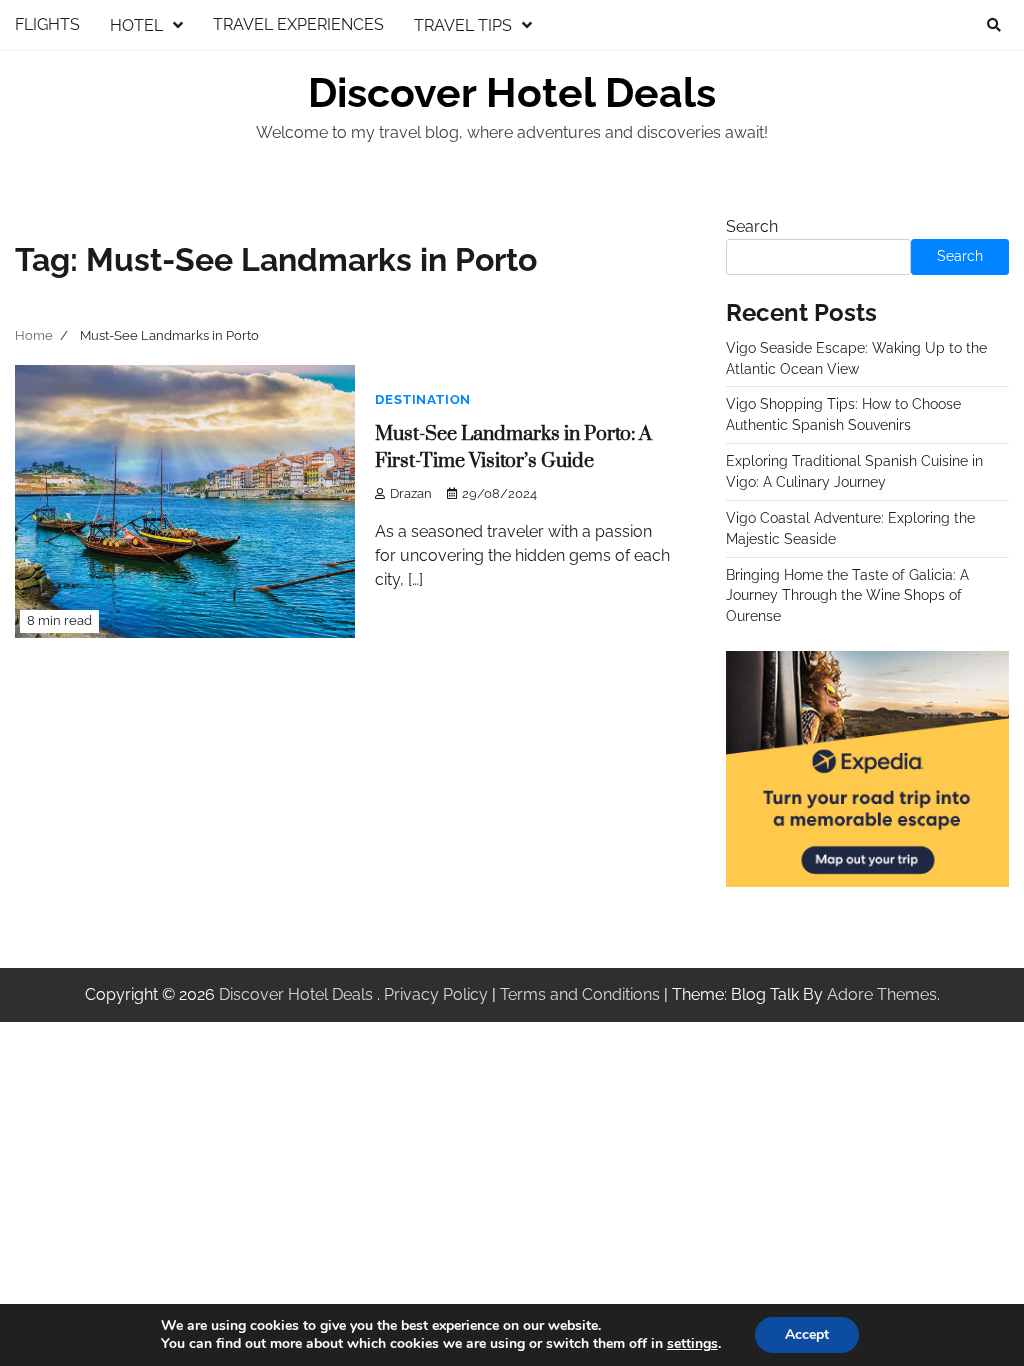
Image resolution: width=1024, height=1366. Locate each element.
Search (752, 226)
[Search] (994, 25)
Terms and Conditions (580, 994)
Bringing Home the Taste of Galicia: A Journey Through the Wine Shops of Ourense (847, 596)
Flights (47, 24)
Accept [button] (807, 1334)
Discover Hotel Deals (512, 93)
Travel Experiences (298, 24)
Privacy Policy (436, 994)
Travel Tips (463, 25)
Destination (423, 399)
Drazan (411, 493)
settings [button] (692, 1343)
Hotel (136, 25)
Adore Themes (882, 994)
